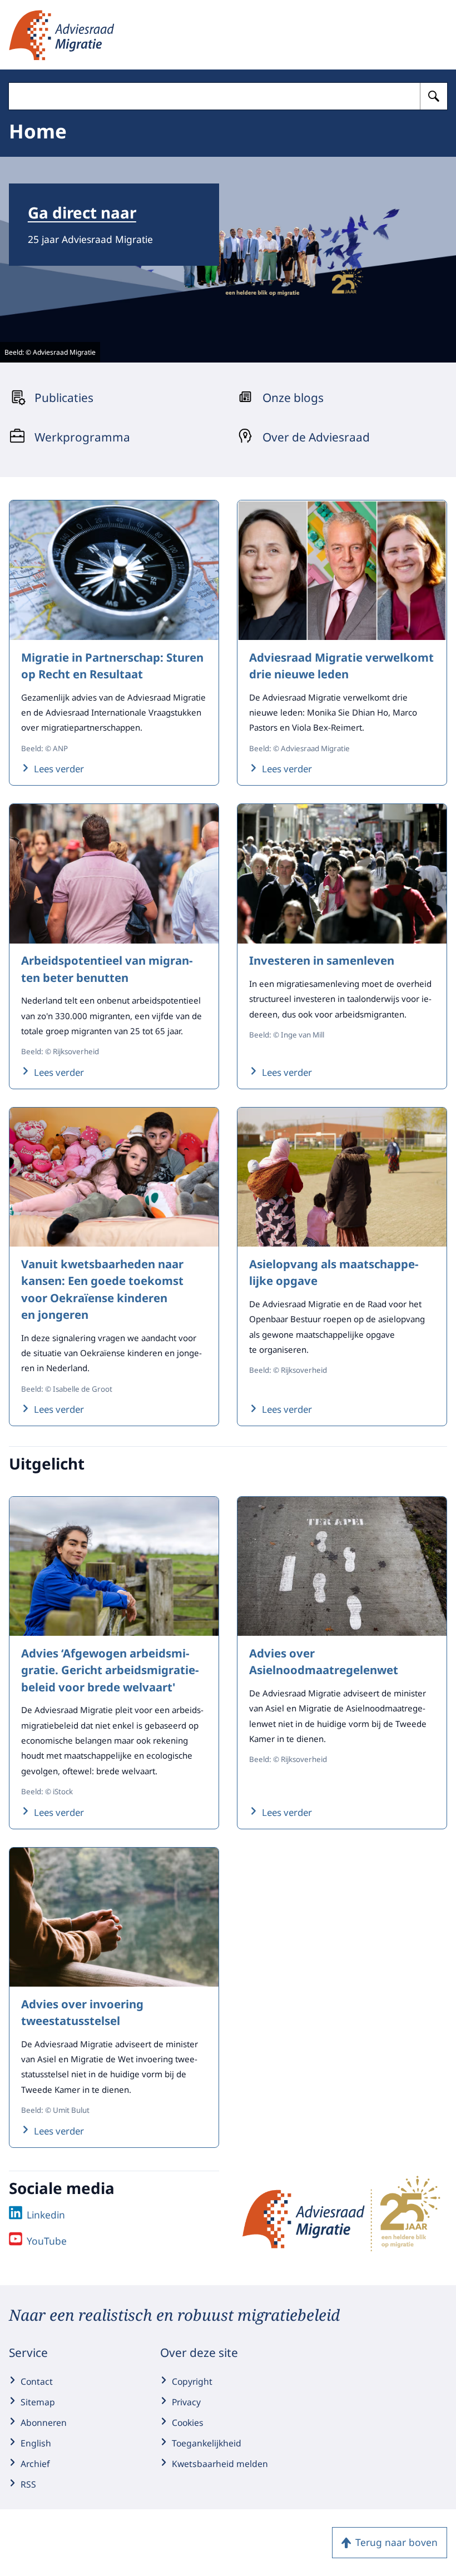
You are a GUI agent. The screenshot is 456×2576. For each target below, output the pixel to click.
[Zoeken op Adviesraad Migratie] (434, 96)
